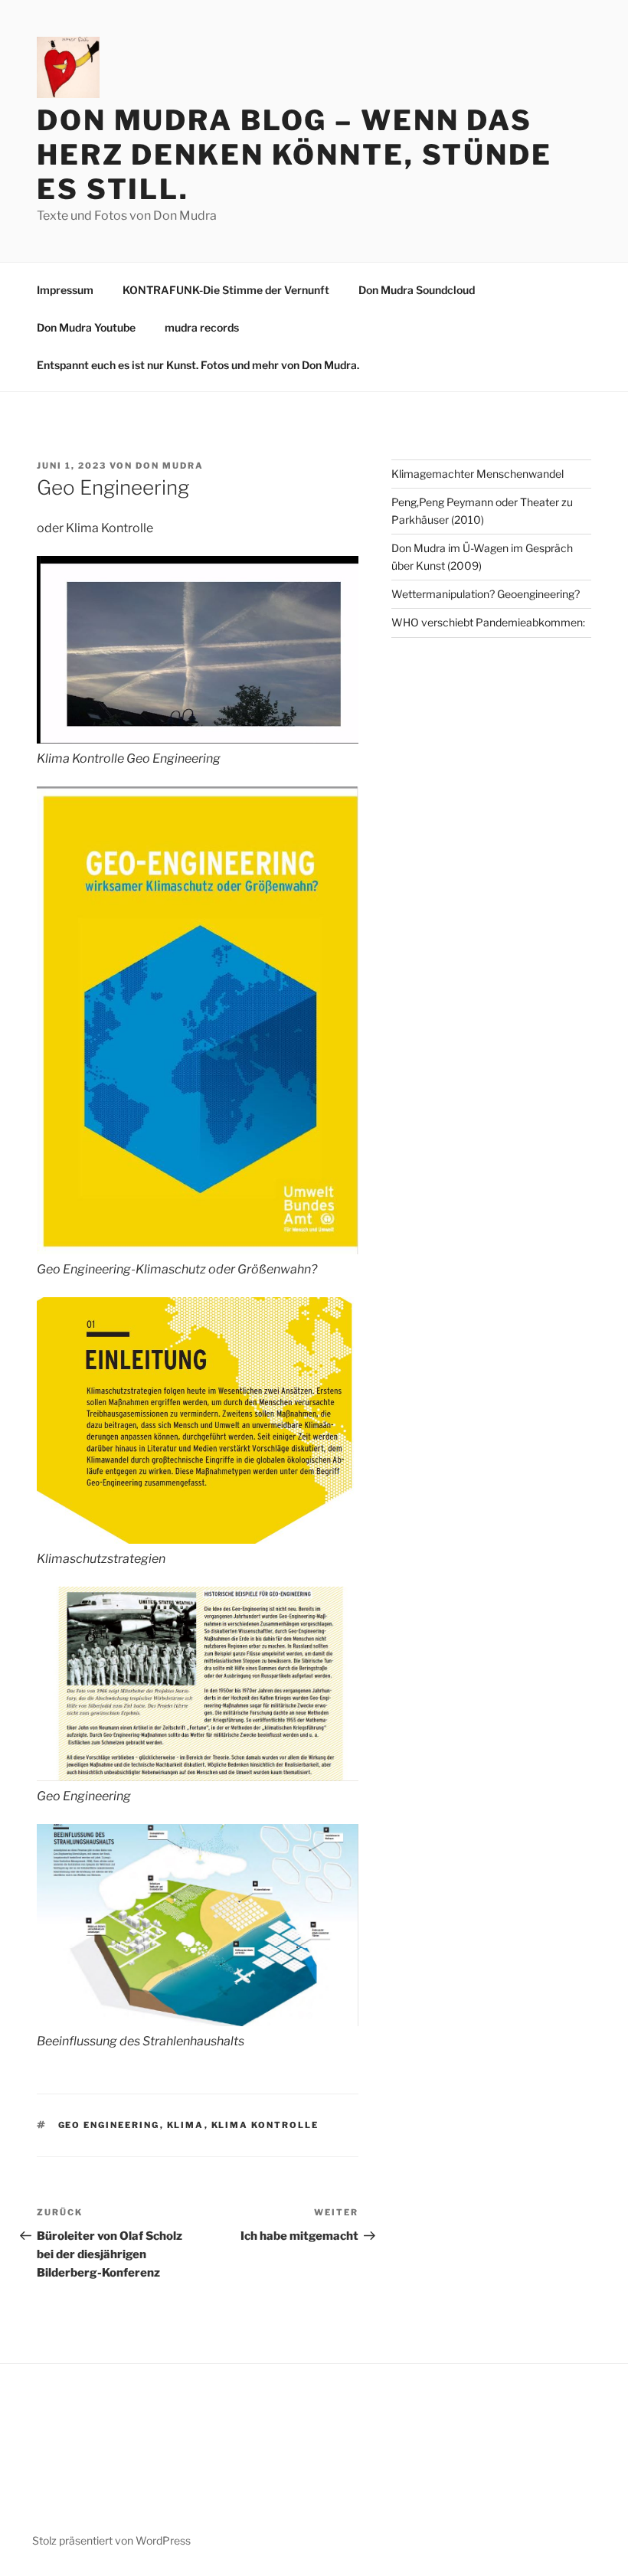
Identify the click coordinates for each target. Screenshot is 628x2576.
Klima (186, 2125)
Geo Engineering (109, 2125)
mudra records (202, 327)
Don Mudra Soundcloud (417, 290)
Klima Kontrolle (265, 2125)
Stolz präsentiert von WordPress (111, 2540)
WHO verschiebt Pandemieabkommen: (488, 622)
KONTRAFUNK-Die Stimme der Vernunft (226, 290)
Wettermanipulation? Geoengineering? (486, 594)
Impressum (65, 290)
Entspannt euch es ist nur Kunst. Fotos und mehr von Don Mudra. (198, 365)
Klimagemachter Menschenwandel (478, 474)
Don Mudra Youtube (86, 327)
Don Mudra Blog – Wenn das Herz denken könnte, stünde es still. (294, 155)
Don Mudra (170, 466)
